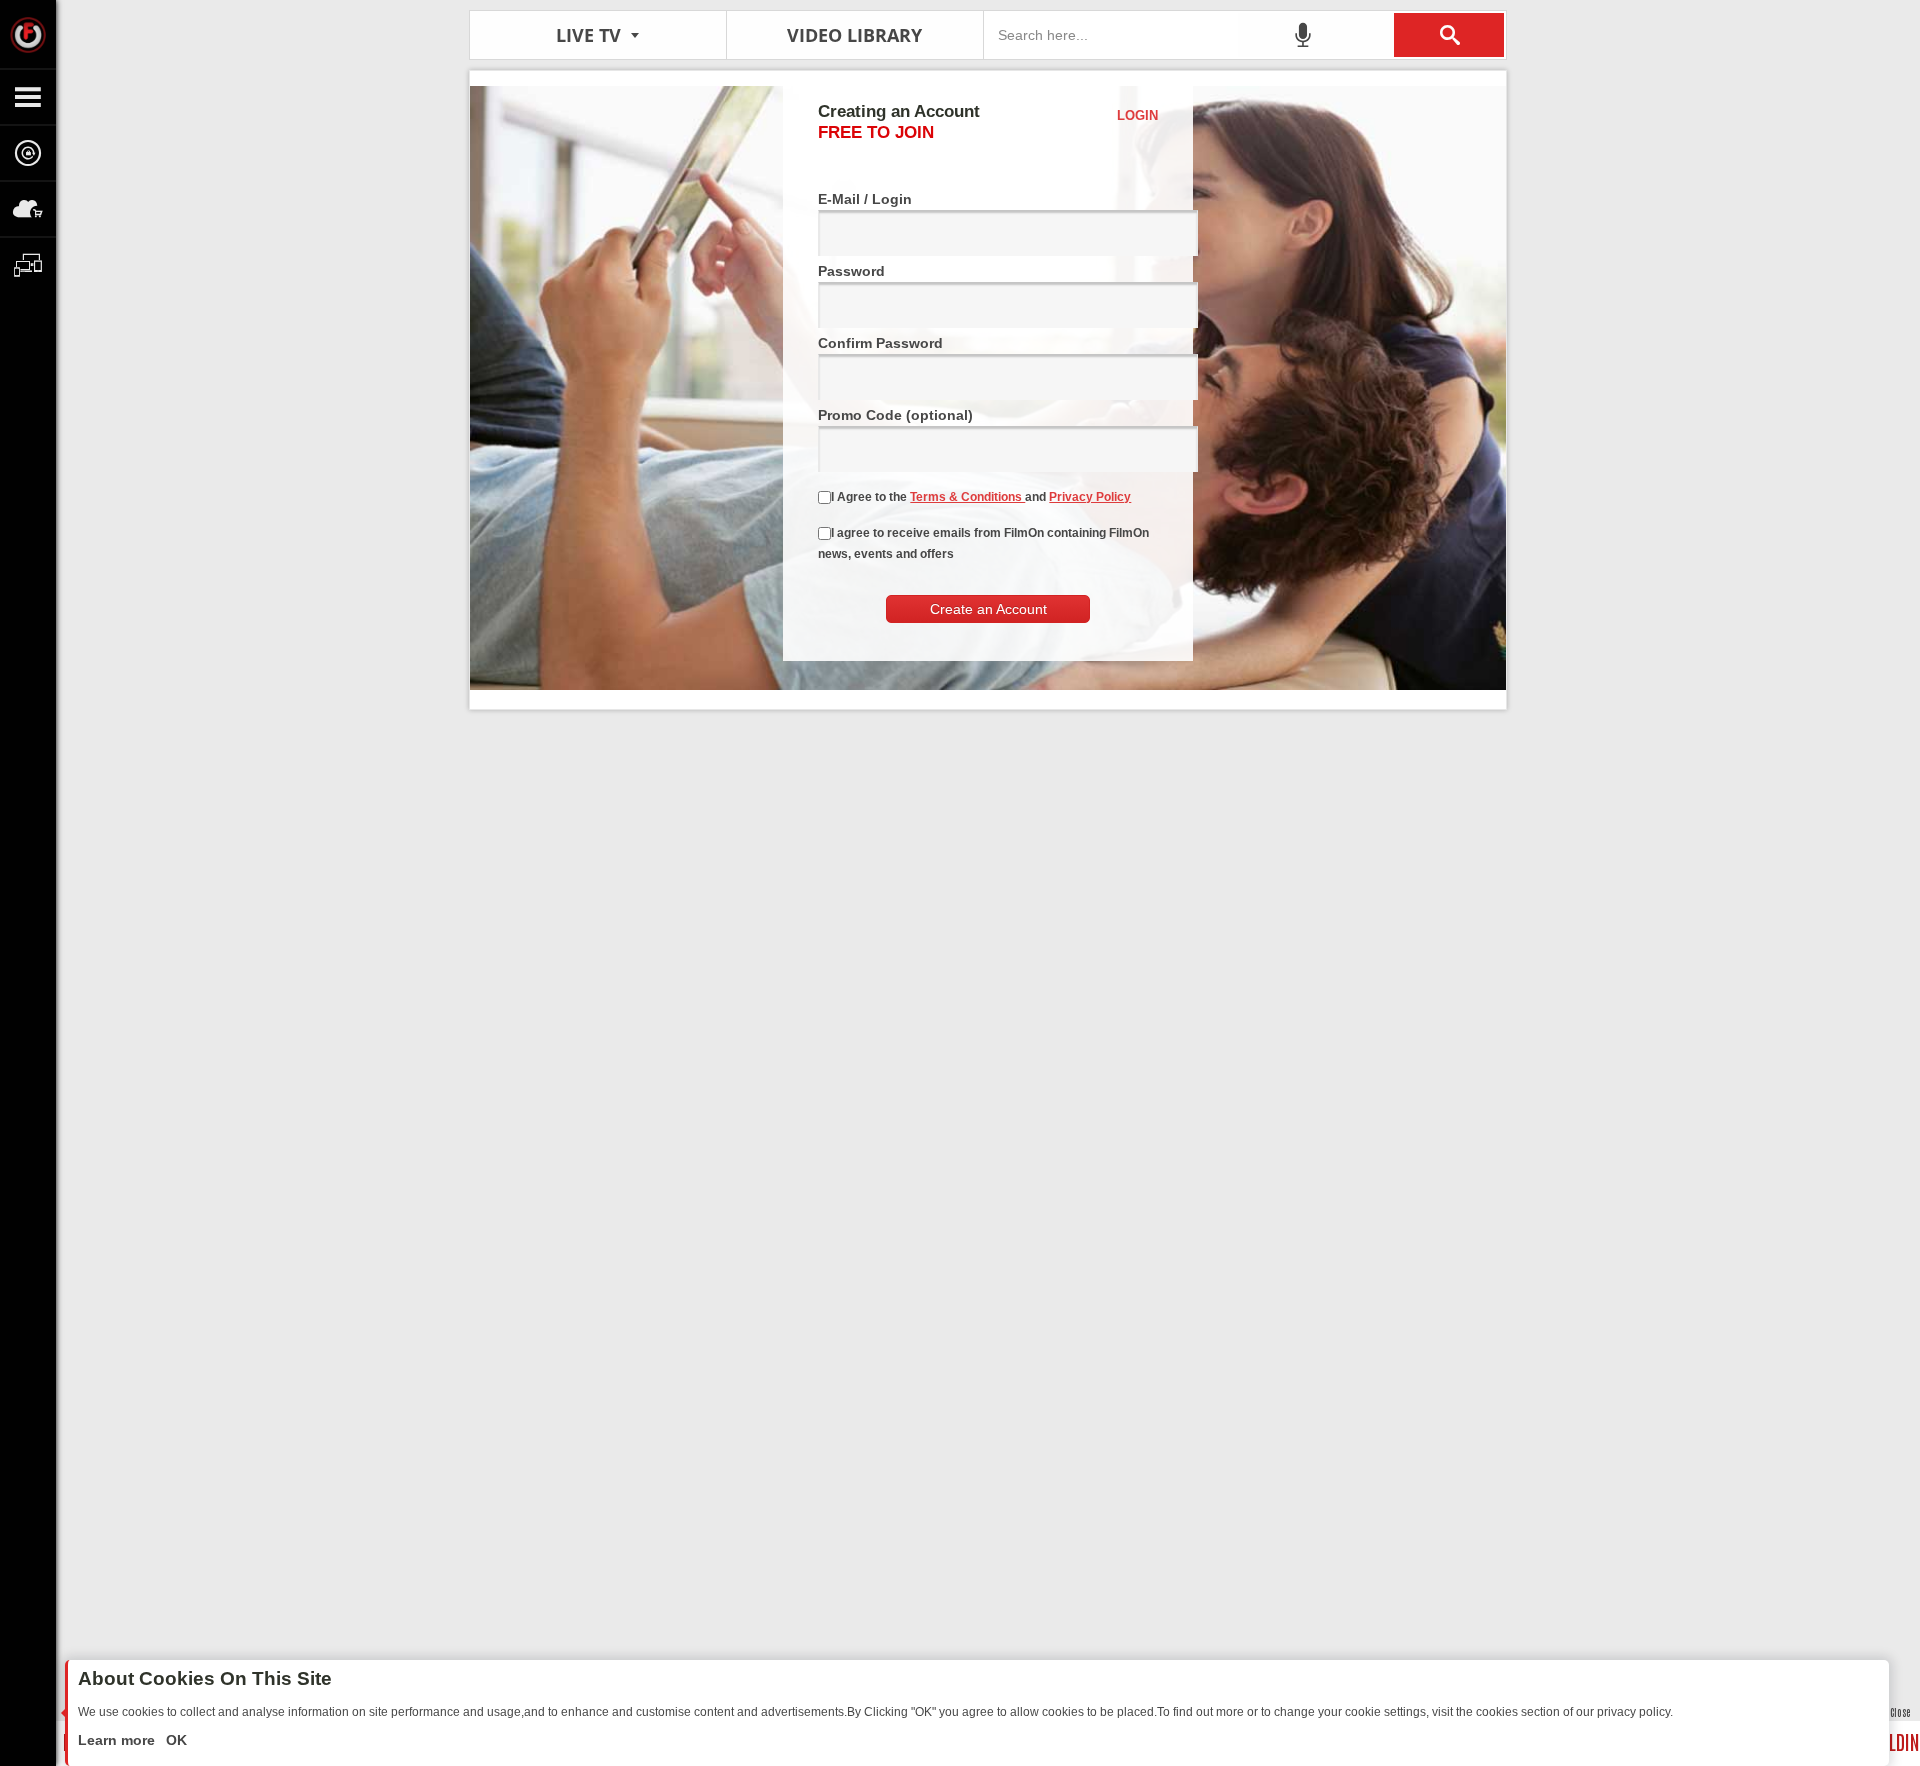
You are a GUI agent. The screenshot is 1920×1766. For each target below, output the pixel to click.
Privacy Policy (1090, 497)
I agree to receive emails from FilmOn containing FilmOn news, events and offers (983, 543)
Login (1137, 115)
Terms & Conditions (967, 497)
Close (1900, 1711)
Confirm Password (880, 343)
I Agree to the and (981, 497)
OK (174, 1740)
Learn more (118, 1740)
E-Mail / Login (865, 199)
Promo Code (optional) (895, 415)
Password (851, 271)
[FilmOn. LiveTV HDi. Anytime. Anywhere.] (28, 34)
